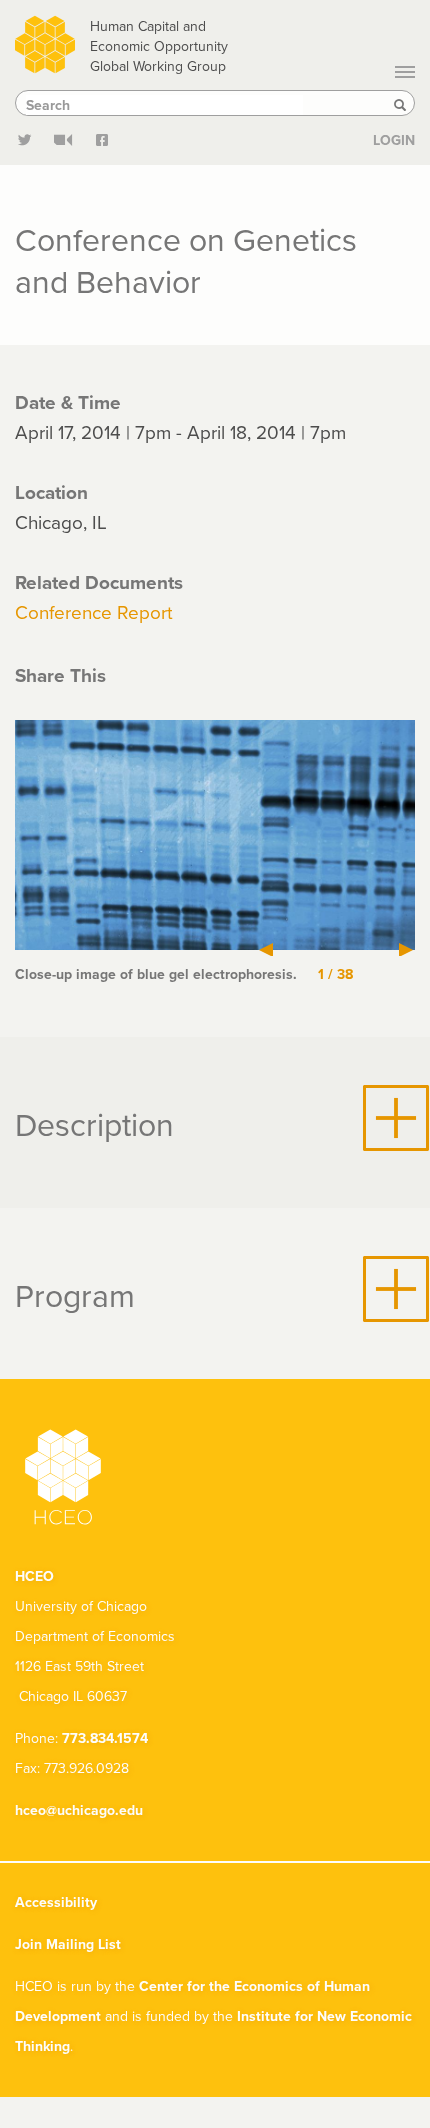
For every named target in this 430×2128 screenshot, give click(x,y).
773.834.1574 (105, 1738)
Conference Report (94, 611)
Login (394, 140)
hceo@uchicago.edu (79, 1810)
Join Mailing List (68, 1944)
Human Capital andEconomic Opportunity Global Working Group (159, 46)
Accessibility (56, 1902)
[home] (45, 41)
